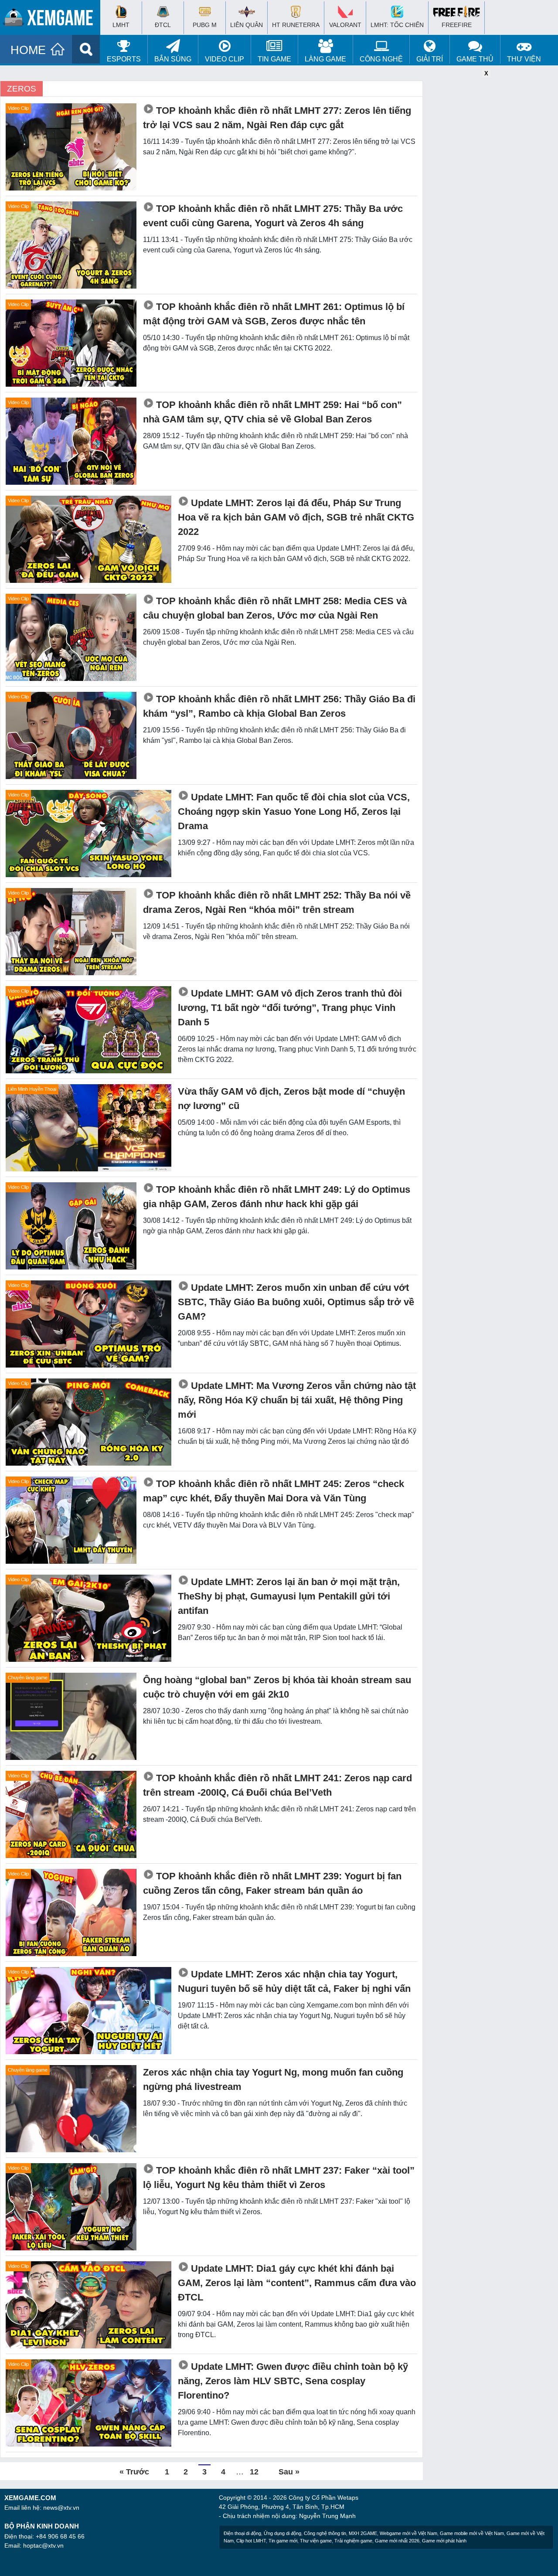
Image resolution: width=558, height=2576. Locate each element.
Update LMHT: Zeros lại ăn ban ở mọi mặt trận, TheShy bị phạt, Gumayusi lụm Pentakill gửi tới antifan (289, 1596)
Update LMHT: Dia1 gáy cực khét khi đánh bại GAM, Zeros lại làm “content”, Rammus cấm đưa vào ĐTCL (297, 2283)
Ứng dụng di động (282, 2533)
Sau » (289, 2472)
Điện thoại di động (242, 2533)
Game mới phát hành (444, 2541)
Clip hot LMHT (251, 2541)
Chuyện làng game (28, 1678)
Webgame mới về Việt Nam (408, 2533)
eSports (124, 59)
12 (254, 2472)
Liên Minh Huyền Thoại (32, 1089)
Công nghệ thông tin (325, 2533)
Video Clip (225, 59)
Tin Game (274, 59)
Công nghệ (381, 59)
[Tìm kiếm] (86, 49)
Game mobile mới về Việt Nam (472, 2533)
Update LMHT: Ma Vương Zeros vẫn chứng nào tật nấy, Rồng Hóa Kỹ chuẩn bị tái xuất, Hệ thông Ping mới (297, 1400)
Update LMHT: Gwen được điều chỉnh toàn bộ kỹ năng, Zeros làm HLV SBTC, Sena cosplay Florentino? (293, 2381)
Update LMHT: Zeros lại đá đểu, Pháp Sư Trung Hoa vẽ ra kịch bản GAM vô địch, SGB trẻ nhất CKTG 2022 (296, 517)
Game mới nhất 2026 (397, 2541)
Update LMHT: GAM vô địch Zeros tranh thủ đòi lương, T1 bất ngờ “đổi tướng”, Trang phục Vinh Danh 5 (290, 1008)
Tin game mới (283, 2541)
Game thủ (475, 59)
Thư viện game (316, 2541)
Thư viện (524, 59)
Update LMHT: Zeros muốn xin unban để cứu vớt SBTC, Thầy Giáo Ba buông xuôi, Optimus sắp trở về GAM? (296, 1302)
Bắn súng (173, 59)
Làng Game (325, 59)
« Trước (134, 2472)
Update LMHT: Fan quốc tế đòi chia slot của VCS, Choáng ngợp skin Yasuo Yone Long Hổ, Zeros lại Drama (294, 812)
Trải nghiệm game (353, 2541)
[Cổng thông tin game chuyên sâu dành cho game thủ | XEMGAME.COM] (52, 20)
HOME (28, 50)
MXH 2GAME (363, 2533)
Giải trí (430, 59)
